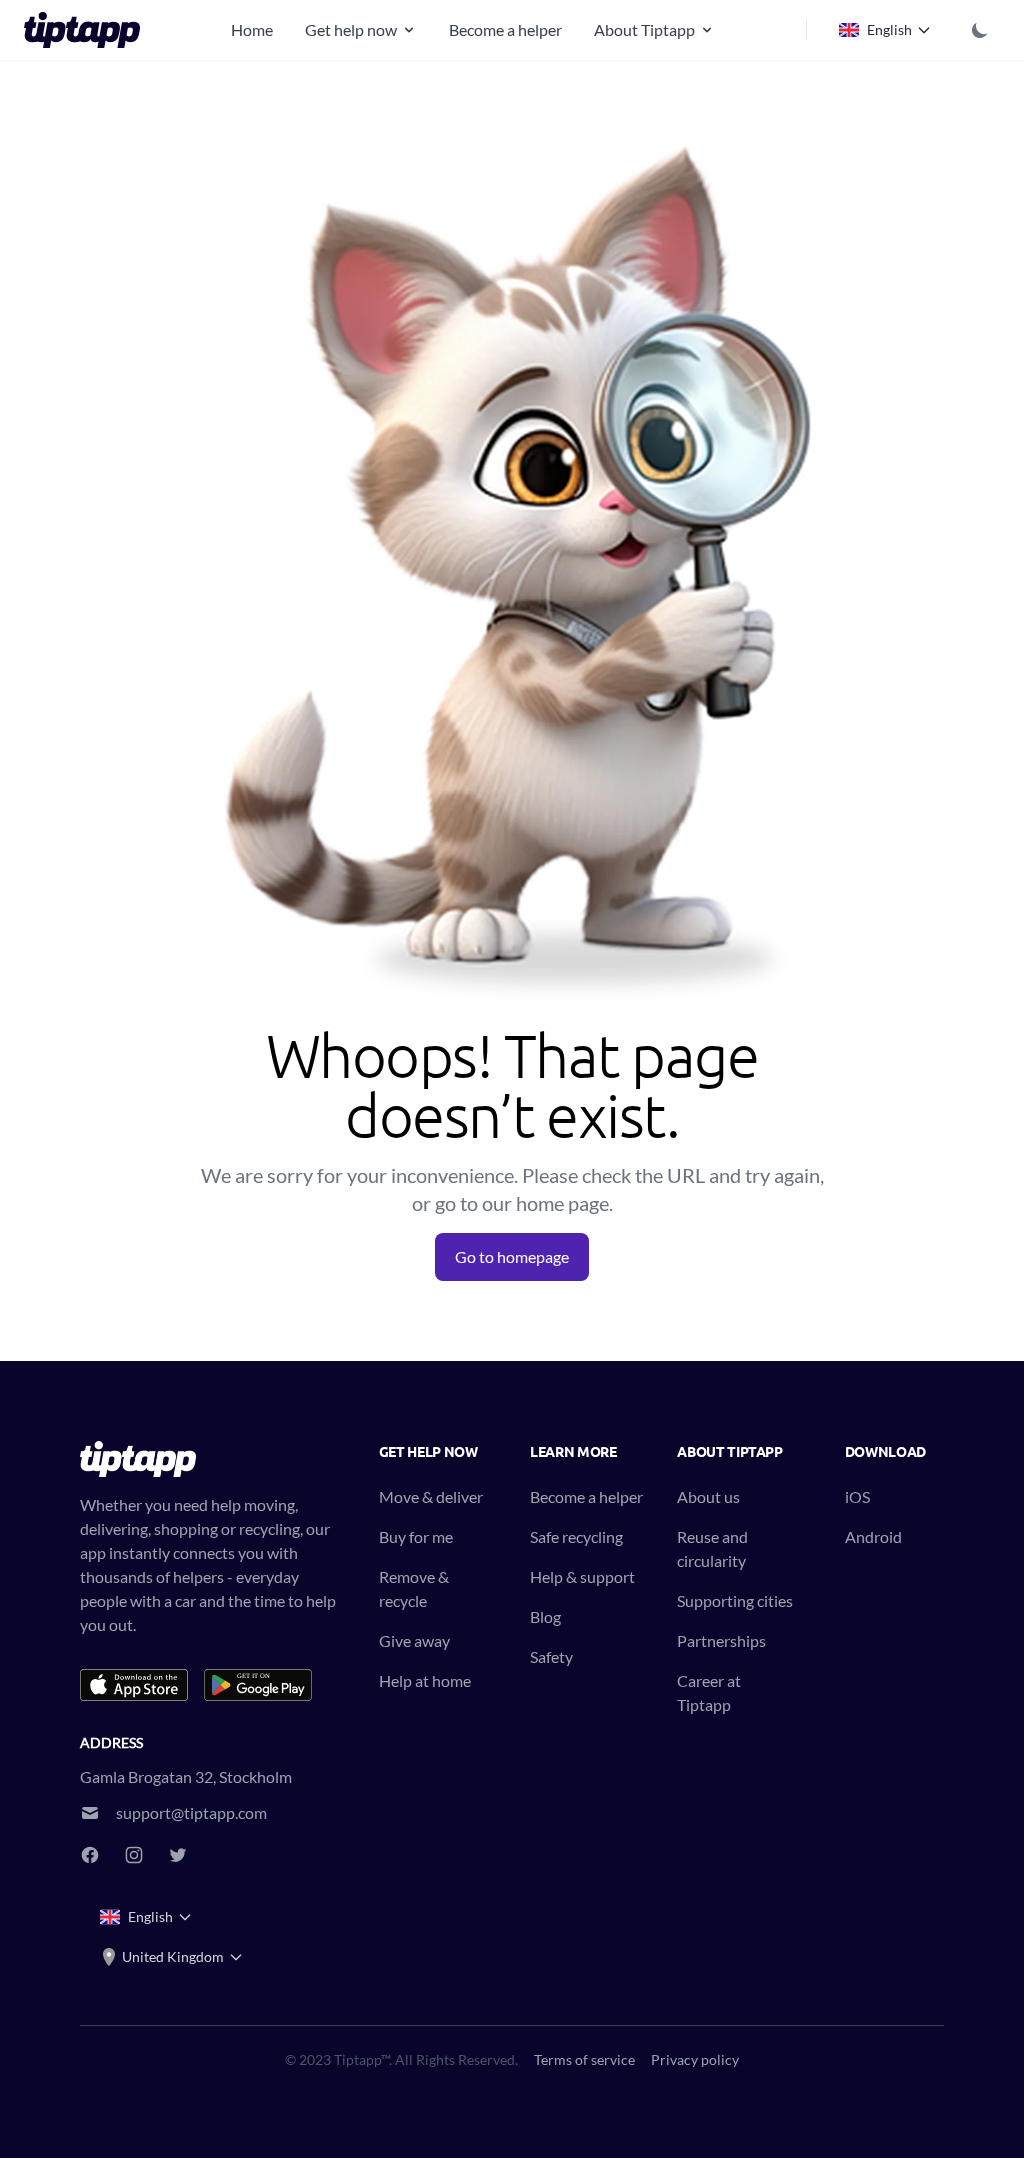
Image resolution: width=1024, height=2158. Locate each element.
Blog (545, 1616)
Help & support (582, 1576)
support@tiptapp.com (191, 1812)
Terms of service (584, 2059)
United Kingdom (173, 1956)
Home (252, 29)
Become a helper (505, 29)
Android (873, 1536)
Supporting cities (735, 1600)
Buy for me (416, 1536)
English (889, 29)
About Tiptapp (644, 29)
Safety (551, 1656)
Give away (414, 1640)
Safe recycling (576, 1536)
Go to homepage (512, 1256)
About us (708, 1496)
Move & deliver (431, 1496)
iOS (857, 1496)
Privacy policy (695, 2059)
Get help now (351, 29)
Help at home (425, 1680)
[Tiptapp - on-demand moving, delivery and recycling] (88, 30)
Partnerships (721, 1640)
